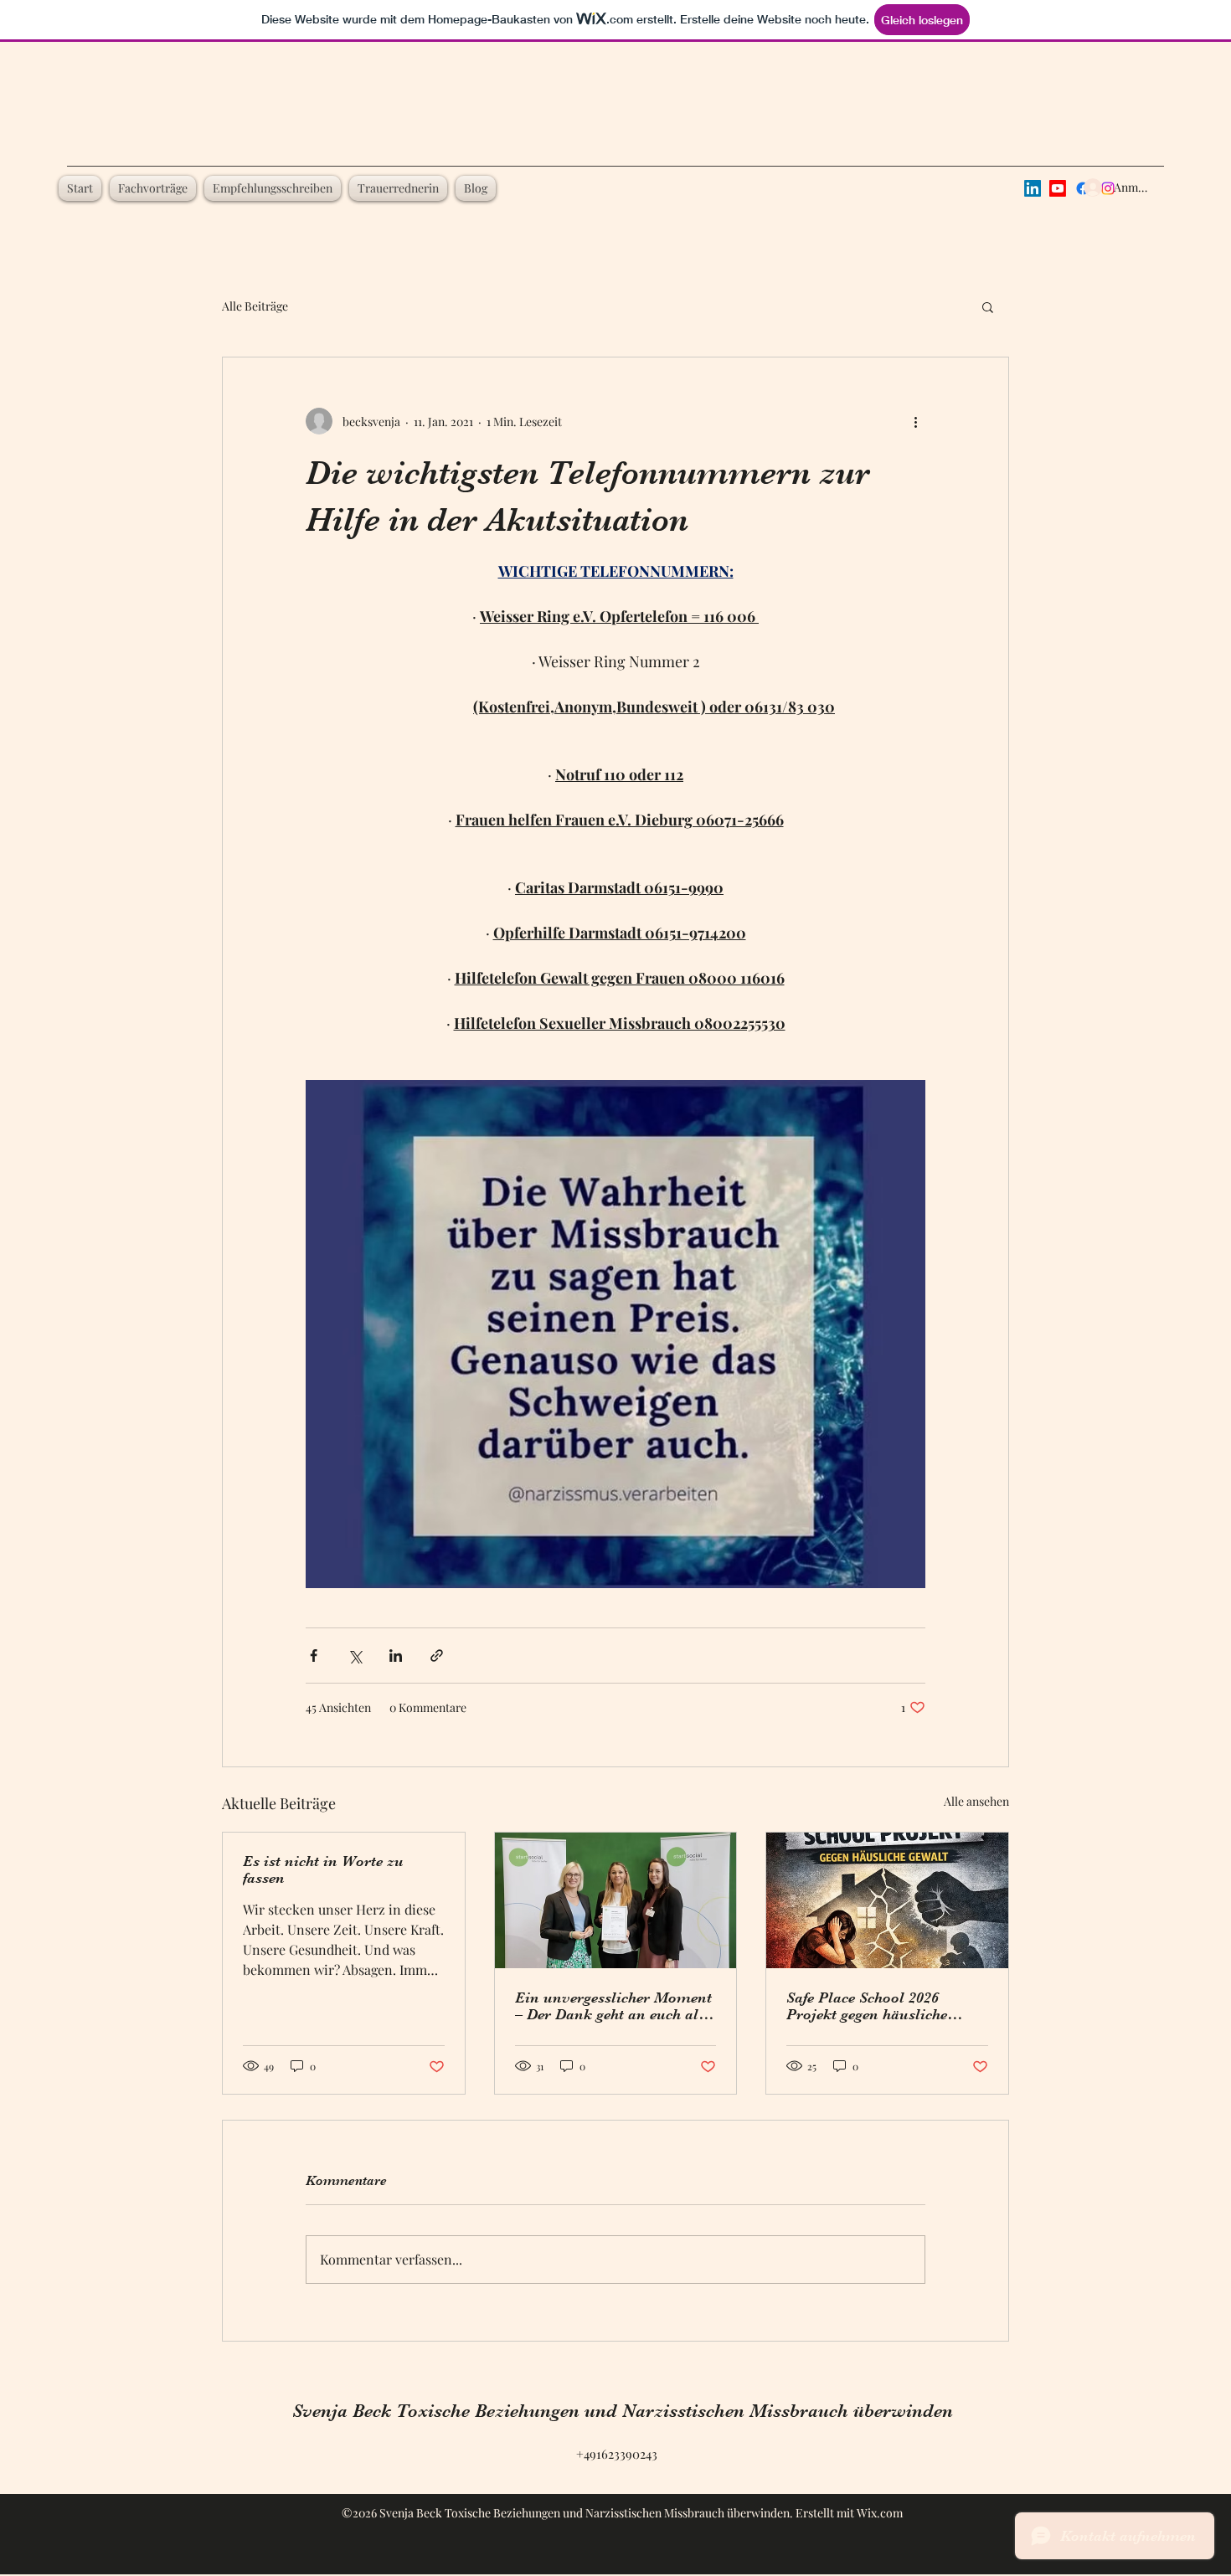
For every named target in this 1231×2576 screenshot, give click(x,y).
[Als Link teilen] (437, 1656)
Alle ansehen (976, 1801)
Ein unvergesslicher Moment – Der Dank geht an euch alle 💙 (613, 2006)
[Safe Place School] (887, 1900)
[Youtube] (1058, 188)
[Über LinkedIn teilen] (396, 1656)
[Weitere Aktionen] (915, 421)
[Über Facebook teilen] (314, 1656)
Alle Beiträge (255, 306)
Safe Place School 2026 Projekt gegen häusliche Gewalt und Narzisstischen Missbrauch (878, 2006)
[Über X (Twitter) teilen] (355, 1656)
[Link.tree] (1033, 188)
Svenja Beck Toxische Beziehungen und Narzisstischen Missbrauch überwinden (623, 2411)
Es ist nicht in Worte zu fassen (323, 1869)
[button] (988, 306)
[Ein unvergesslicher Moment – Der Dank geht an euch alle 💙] (616, 1900)
